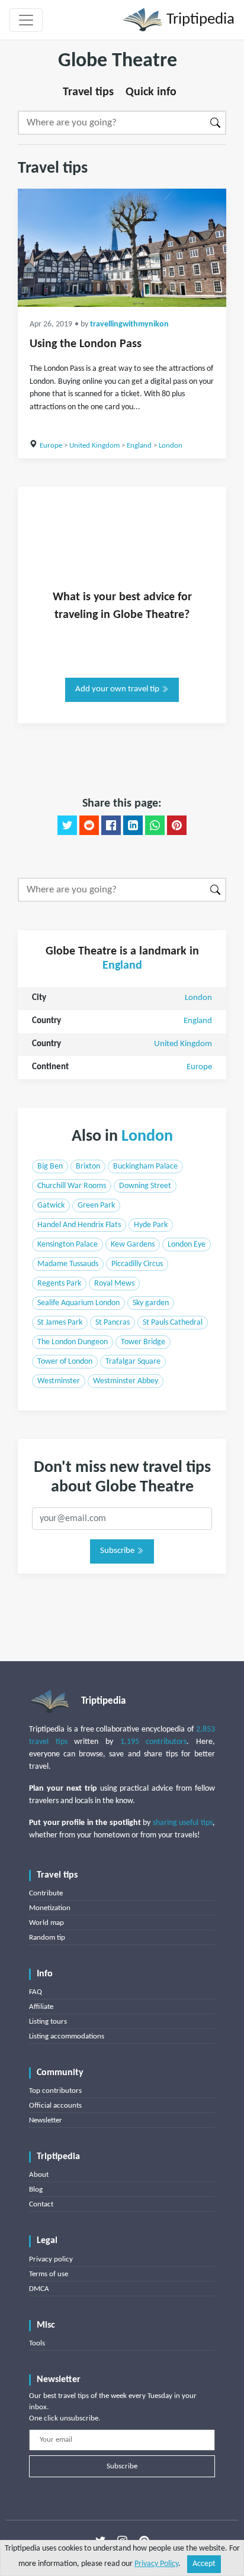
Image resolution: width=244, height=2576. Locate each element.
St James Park (60, 1323)
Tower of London (65, 1362)
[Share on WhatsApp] (155, 826)
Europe (51, 446)
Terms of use (49, 2274)
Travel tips (88, 92)
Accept (204, 2564)
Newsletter (46, 2120)
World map (46, 1923)
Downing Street (145, 1186)
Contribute (46, 1893)
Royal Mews (114, 1284)
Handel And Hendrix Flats (79, 1225)
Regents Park (59, 1284)
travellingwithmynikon (129, 324)
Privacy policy (51, 2259)
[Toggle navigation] (26, 20)
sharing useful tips (183, 1823)
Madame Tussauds (68, 1264)
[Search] (216, 123)
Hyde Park (151, 1225)
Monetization (50, 1908)
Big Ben (50, 1166)
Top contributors (55, 2091)
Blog (36, 2190)
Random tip (47, 1938)
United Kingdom (94, 446)
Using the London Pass (86, 344)
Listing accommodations (67, 2036)
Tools (37, 2343)
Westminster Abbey (126, 1381)
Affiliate (41, 2007)
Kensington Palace (68, 1245)
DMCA (39, 2289)
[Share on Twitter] (67, 826)
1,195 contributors (154, 1742)
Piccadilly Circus (137, 1264)
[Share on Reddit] (89, 826)
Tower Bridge (143, 1342)
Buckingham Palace (145, 1166)
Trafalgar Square (133, 1362)
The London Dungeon (73, 1342)
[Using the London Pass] (122, 248)
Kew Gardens (133, 1245)
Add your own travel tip (118, 689)
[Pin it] (177, 826)
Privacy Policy (156, 2564)
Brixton (88, 1166)
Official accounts (55, 2106)
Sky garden (151, 1303)
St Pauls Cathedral (173, 1323)
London (171, 446)
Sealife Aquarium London (78, 1303)
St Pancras (113, 1323)
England (139, 446)
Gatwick (51, 1206)
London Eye (187, 1245)
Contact (41, 2204)
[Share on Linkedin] (133, 826)
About (39, 2175)
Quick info (151, 92)
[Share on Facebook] (111, 826)
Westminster (59, 1381)
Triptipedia (199, 20)
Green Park (96, 1206)
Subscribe (118, 1551)
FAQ (36, 1992)
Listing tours (48, 2022)
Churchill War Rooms (72, 1186)
